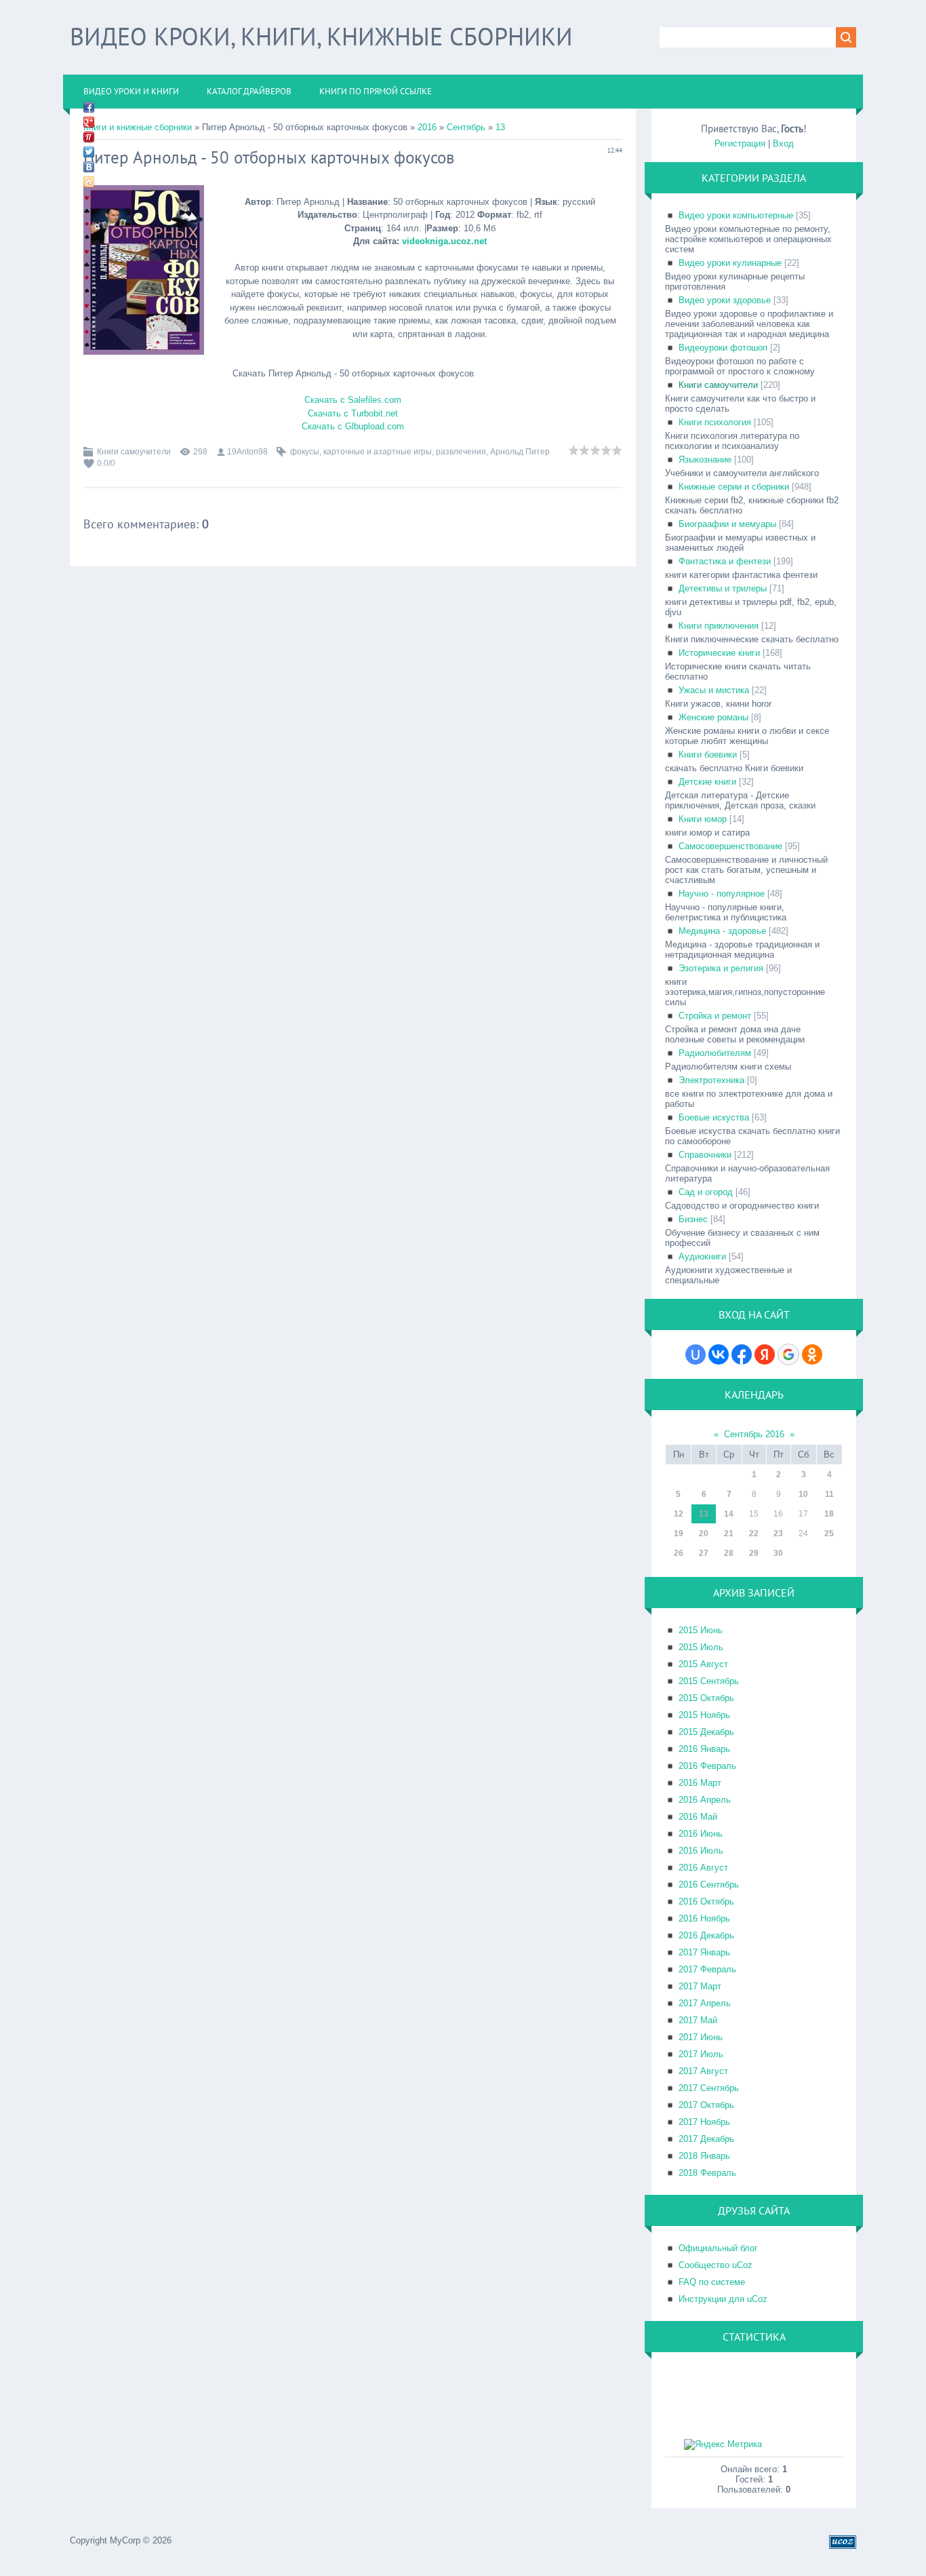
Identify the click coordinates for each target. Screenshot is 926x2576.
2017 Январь (704, 1952)
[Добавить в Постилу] (89, 137)
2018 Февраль (707, 2173)
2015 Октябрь (706, 1698)
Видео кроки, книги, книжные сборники (321, 36)
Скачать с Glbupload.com (353, 426)
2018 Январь (704, 2156)
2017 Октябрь (706, 2105)
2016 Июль (701, 1851)
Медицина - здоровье (722, 931)
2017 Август (703, 2071)
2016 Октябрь (706, 1901)
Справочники (705, 1155)
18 (829, 1514)
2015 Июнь (701, 1630)
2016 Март (700, 1783)
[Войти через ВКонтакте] (719, 1354)
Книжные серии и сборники (734, 487)
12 (679, 1514)
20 (704, 1534)
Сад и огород (706, 1192)
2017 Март (700, 1986)
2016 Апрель (705, 1800)
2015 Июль (701, 1647)
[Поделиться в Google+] (89, 122)
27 (704, 1553)
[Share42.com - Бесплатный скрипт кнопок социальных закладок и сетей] (89, 182)
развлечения (461, 452)
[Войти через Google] (788, 1354)
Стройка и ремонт (715, 1016)
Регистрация (740, 143)
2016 (427, 127)
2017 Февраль (707, 1969)
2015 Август (703, 1664)
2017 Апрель (705, 2003)
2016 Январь (704, 1749)
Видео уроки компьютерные (736, 215)
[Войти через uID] (696, 1354)
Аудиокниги (702, 1256)
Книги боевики (708, 755)
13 (500, 127)
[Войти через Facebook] (742, 1354)
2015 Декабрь (706, 1732)
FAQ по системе (712, 2282)
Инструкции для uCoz (723, 2299)
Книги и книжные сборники (138, 127)
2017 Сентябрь (709, 2088)
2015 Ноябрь (704, 1715)
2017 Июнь (701, 2037)
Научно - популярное (722, 894)
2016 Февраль (707, 1766)
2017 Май (698, 2020)
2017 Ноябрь (704, 2122)
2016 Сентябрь (709, 1885)
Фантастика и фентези (725, 561)
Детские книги (707, 782)
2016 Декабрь (706, 1935)
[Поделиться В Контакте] (89, 167)
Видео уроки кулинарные (730, 263)
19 (679, 1534)
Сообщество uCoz (716, 2265)
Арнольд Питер (520, 452)
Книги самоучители (134, 452)
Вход (783, 143)
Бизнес (693, 1219)
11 (829, 1494)
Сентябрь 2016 (754, 1434)
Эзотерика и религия (721, 968)
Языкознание (705, 460)
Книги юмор (703, 819)
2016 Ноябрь (704, 1918)
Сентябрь (466, 127)
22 (754, 1534)
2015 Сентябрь (709, 1681)
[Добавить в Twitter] (89, 152)
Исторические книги (719, 653)
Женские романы (713, 717)
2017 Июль (701, 2054)
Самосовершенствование (730, 846)
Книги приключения (719, 626)
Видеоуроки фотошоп (723, 348)
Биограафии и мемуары (727, 524)
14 (729, 1514)
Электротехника (711, 1080)
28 (729, 1553)
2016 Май (698, 1817)
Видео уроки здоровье (725, 300)
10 (803, 1494)
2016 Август (703, 1868)
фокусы (305, 452)
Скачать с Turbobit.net (353, 413)
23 (778, 1534)
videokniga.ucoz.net (444, 241)
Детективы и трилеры (723, 588)
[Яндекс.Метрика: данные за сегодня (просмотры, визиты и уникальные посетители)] (723, 2444)
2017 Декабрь (706, 2139)
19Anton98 (247, 452)
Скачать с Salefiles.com (353, 400)
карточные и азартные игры (378, 452)
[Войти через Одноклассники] (812, 1354)
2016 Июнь (701, 1834)
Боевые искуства (714, 1117)
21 (729, 1534)
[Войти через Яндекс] (765, 1354)
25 (829, 1534)
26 (679, 1553)
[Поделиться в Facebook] (89, 107)
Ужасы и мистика (714, 690)
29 (754, 1553)
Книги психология (715, 422)
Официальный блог (718, 2248)
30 (778, 1553)
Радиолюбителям (715, 1053)
